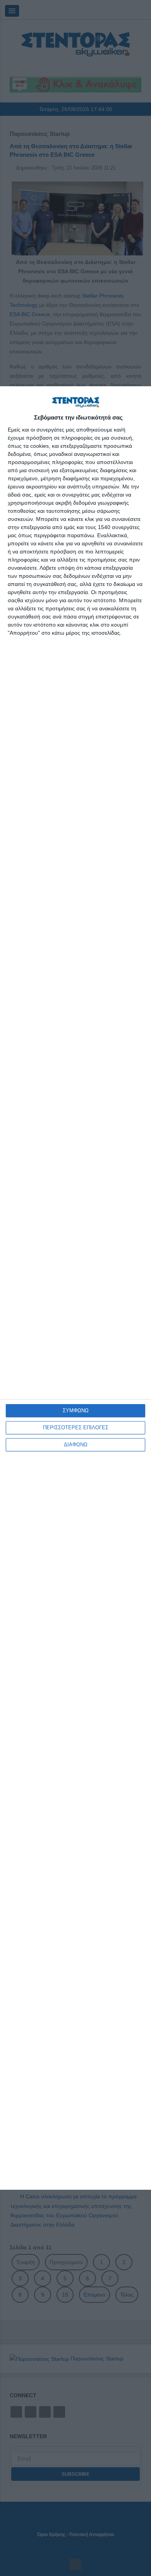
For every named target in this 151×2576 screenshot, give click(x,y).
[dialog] (75, 1288)
